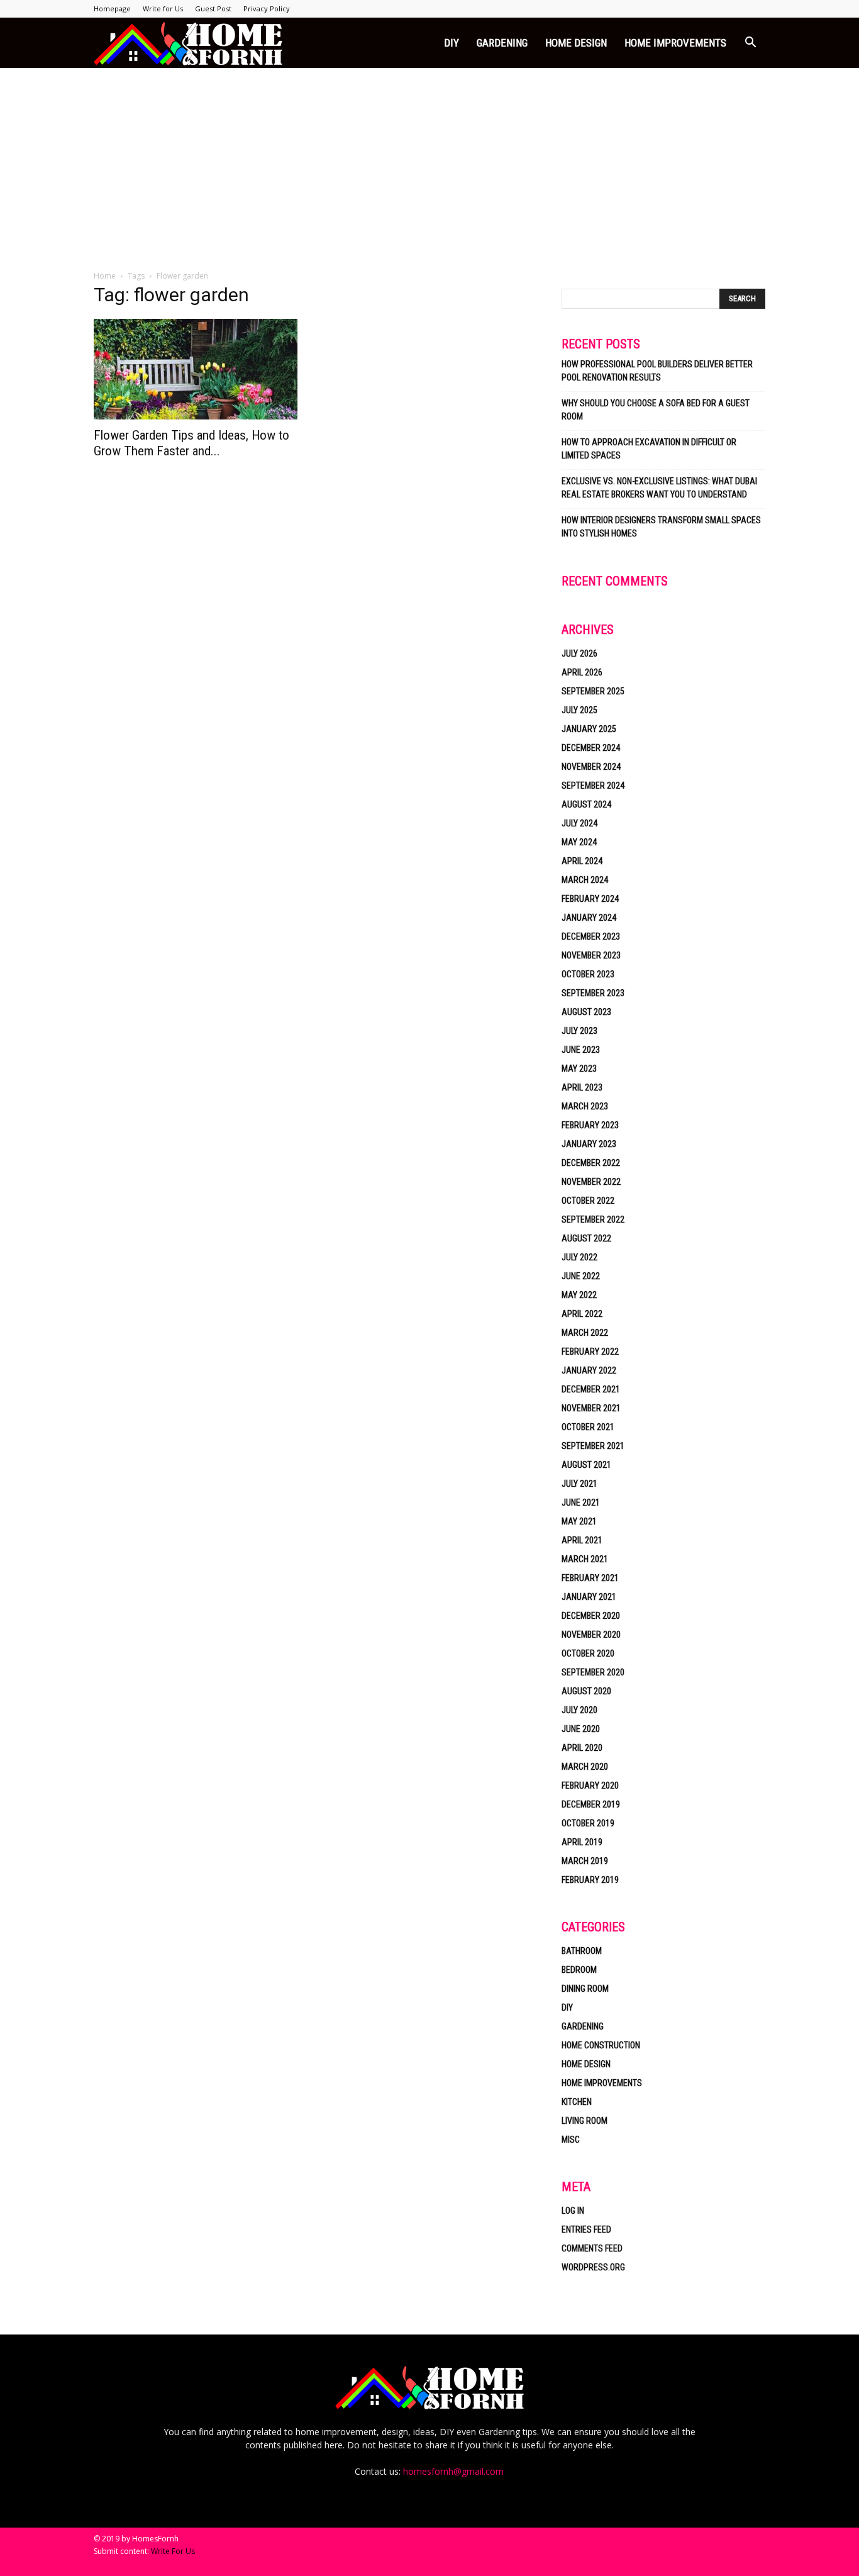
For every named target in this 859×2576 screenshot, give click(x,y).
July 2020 (579, 1710)
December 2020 (591, 1616)
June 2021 (581, 1502)
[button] (750, 44)
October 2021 (588, 1427)
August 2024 (586, 804)
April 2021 (582, 1540)
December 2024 (591, 748)
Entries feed (586, 2229)
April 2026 (582, 672)
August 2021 (586, 1465)
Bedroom (579, 1970)
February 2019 (590, 1880)
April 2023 (582, 1087)
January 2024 (589, 918)
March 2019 (585, 1861)
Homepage (112, 8)
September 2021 (593, 1446)
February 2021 (590, 1578)
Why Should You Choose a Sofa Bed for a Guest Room (656, 410)
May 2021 (579, 1521)
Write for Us (163, 8)
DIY (452, 43)
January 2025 (589, 729)
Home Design (576, 43)
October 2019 (588, 1823)
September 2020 (593, 1672)
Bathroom (582, 1951)
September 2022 (593, 1219)
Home (105, 276)
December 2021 (591, 1389)
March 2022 (585, 1333)
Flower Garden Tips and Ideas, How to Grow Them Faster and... (191, 443)
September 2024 (593, 786)
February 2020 (590, 1785)
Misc (571, 2140)
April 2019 (582, 1842)
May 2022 (579, 1295)
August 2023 (586, 1012)
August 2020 (586, 1691)
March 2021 (585, 1559)
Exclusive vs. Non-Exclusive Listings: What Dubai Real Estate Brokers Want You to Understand (659, 488)
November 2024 (591, 767)
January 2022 (589, 1370)
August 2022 (586, 1238)
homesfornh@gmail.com (453, 2471)
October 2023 (588, 974)
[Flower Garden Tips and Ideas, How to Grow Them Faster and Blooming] (196, 369)
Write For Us (173, 2551)
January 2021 (589, 1597)
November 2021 (591, 1408)
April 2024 (582, 861)
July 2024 (579, 823)
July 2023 (579, 1031)
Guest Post (213, 8)
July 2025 (579, 710)
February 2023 (590, 1125)
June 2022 (581, 1276)
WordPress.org (593, 2267)
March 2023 (585, 1106)
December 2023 (591, 936)
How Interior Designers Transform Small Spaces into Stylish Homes (661, 527)
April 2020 (582, 1748)
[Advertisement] (429, 162)
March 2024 (585, 880)
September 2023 (593, 993)
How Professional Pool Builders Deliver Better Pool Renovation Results (657, 371)
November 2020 (591, 1635)
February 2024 (590, 899)
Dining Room (585, 1989)
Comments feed (592, 2248)
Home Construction (601, 2045)
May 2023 (579, 1069)
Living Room (585, 2121)
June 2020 (581, 1729)
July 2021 (579, 1484)
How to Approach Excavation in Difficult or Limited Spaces (649, 449)
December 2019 (591, 1804)
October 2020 (588, 1653)
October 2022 (588, 1201)
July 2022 (579, 1257)
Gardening (502, 43)
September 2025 (593, 691)
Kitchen (577, 2102)
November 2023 (591, 955)
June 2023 (581, 1050)
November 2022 (591, 1182)
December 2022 (591, 1163)
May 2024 (579, 842)
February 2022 (590, 1352)
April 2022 (582, 1314)
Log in (573, 2211)
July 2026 (579, 653)
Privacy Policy (267, 8)
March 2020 (585, 1767)
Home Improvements (675, 43)
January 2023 (589, 1144)
